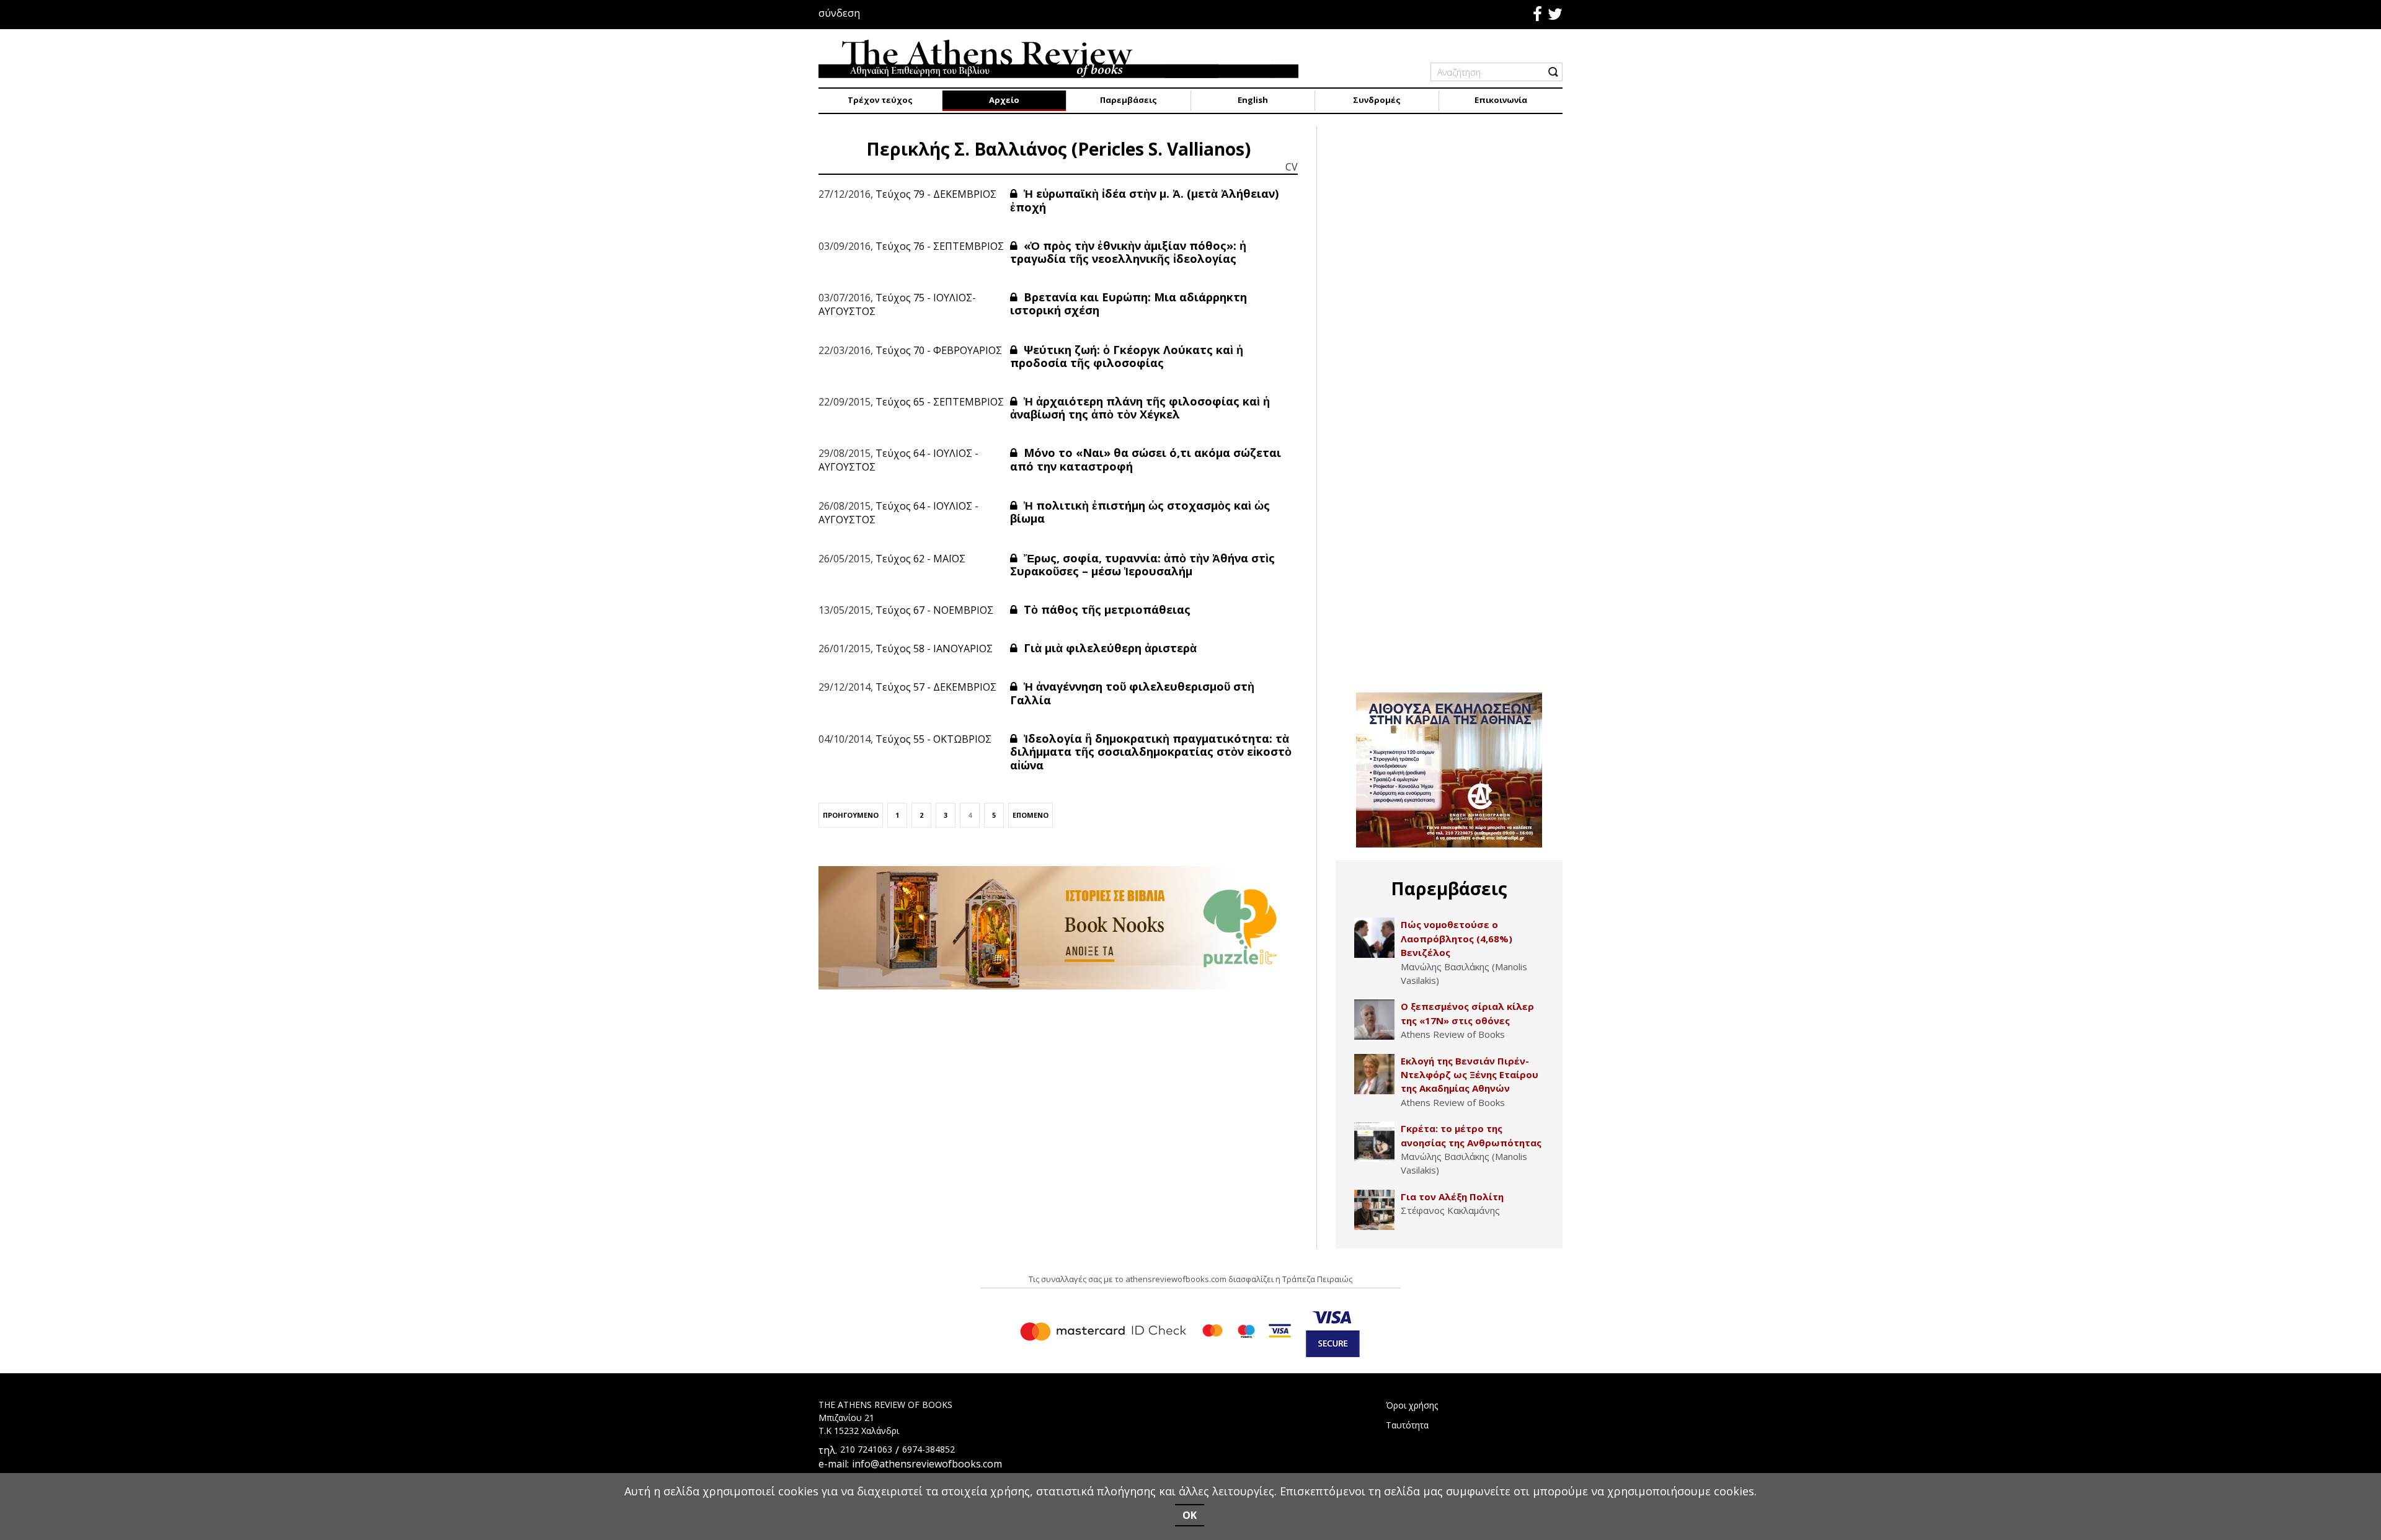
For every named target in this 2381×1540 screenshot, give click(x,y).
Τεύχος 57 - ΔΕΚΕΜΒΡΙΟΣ (936, 687)
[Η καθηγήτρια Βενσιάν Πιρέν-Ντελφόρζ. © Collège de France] (1374, 1074)
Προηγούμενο (851, 815)
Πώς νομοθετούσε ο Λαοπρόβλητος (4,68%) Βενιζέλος (1457, 938)
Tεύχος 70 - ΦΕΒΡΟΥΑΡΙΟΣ (939, 350)
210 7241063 (866, 1449)
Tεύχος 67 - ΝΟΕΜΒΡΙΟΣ (934, 610)
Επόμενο (1031, 815)
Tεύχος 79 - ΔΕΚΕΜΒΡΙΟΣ (936, 194)
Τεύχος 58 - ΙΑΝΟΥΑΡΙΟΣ (934, 648)
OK (1190, 1515)
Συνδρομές (1377, 100)
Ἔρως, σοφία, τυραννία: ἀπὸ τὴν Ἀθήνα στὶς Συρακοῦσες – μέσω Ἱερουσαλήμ (1142, 565)
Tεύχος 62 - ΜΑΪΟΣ (920, 559)
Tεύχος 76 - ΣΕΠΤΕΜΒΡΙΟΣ (940, 246)
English (1253, 100)
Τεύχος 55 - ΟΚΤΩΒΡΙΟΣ (933, 739)
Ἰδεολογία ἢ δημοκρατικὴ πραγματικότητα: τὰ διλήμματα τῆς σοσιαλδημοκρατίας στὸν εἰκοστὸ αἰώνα (1151, 752)
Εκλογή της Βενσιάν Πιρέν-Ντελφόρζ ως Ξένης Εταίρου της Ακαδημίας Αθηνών (1470, 1075)
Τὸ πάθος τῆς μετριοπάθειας (1106, 609)
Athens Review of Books (1453, 1034)
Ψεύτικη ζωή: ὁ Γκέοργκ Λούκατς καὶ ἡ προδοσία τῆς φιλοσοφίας (1127, 356)
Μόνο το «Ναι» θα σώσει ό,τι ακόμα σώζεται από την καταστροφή (1146, 459)
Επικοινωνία (1501, 100)
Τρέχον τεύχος (880, 100)
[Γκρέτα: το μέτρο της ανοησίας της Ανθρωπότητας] (1374, 1142)
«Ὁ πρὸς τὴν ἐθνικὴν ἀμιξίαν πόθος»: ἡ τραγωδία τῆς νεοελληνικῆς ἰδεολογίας (1128, 252)
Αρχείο (1004, 100)
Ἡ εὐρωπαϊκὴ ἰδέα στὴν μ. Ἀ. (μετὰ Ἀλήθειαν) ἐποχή (1144, 200)
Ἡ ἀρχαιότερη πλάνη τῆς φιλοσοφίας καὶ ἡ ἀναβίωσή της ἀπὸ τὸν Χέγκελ (1140, 408)
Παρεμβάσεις (1128, 100)
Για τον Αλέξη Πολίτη (1452, 1197)
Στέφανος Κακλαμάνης (1450, 1210)
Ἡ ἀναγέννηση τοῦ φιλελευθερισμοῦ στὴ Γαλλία (1132, 693)
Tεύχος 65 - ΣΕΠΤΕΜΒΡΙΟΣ (940, 402)
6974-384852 (929, 1449)
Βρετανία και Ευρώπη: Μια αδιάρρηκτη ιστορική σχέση (1128, 304)
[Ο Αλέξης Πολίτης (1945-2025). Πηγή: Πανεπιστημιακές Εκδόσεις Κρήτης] (1374, 1210)
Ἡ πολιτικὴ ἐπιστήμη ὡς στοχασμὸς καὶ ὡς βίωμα (1140, 512)
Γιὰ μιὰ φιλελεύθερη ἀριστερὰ (1109, 648)
